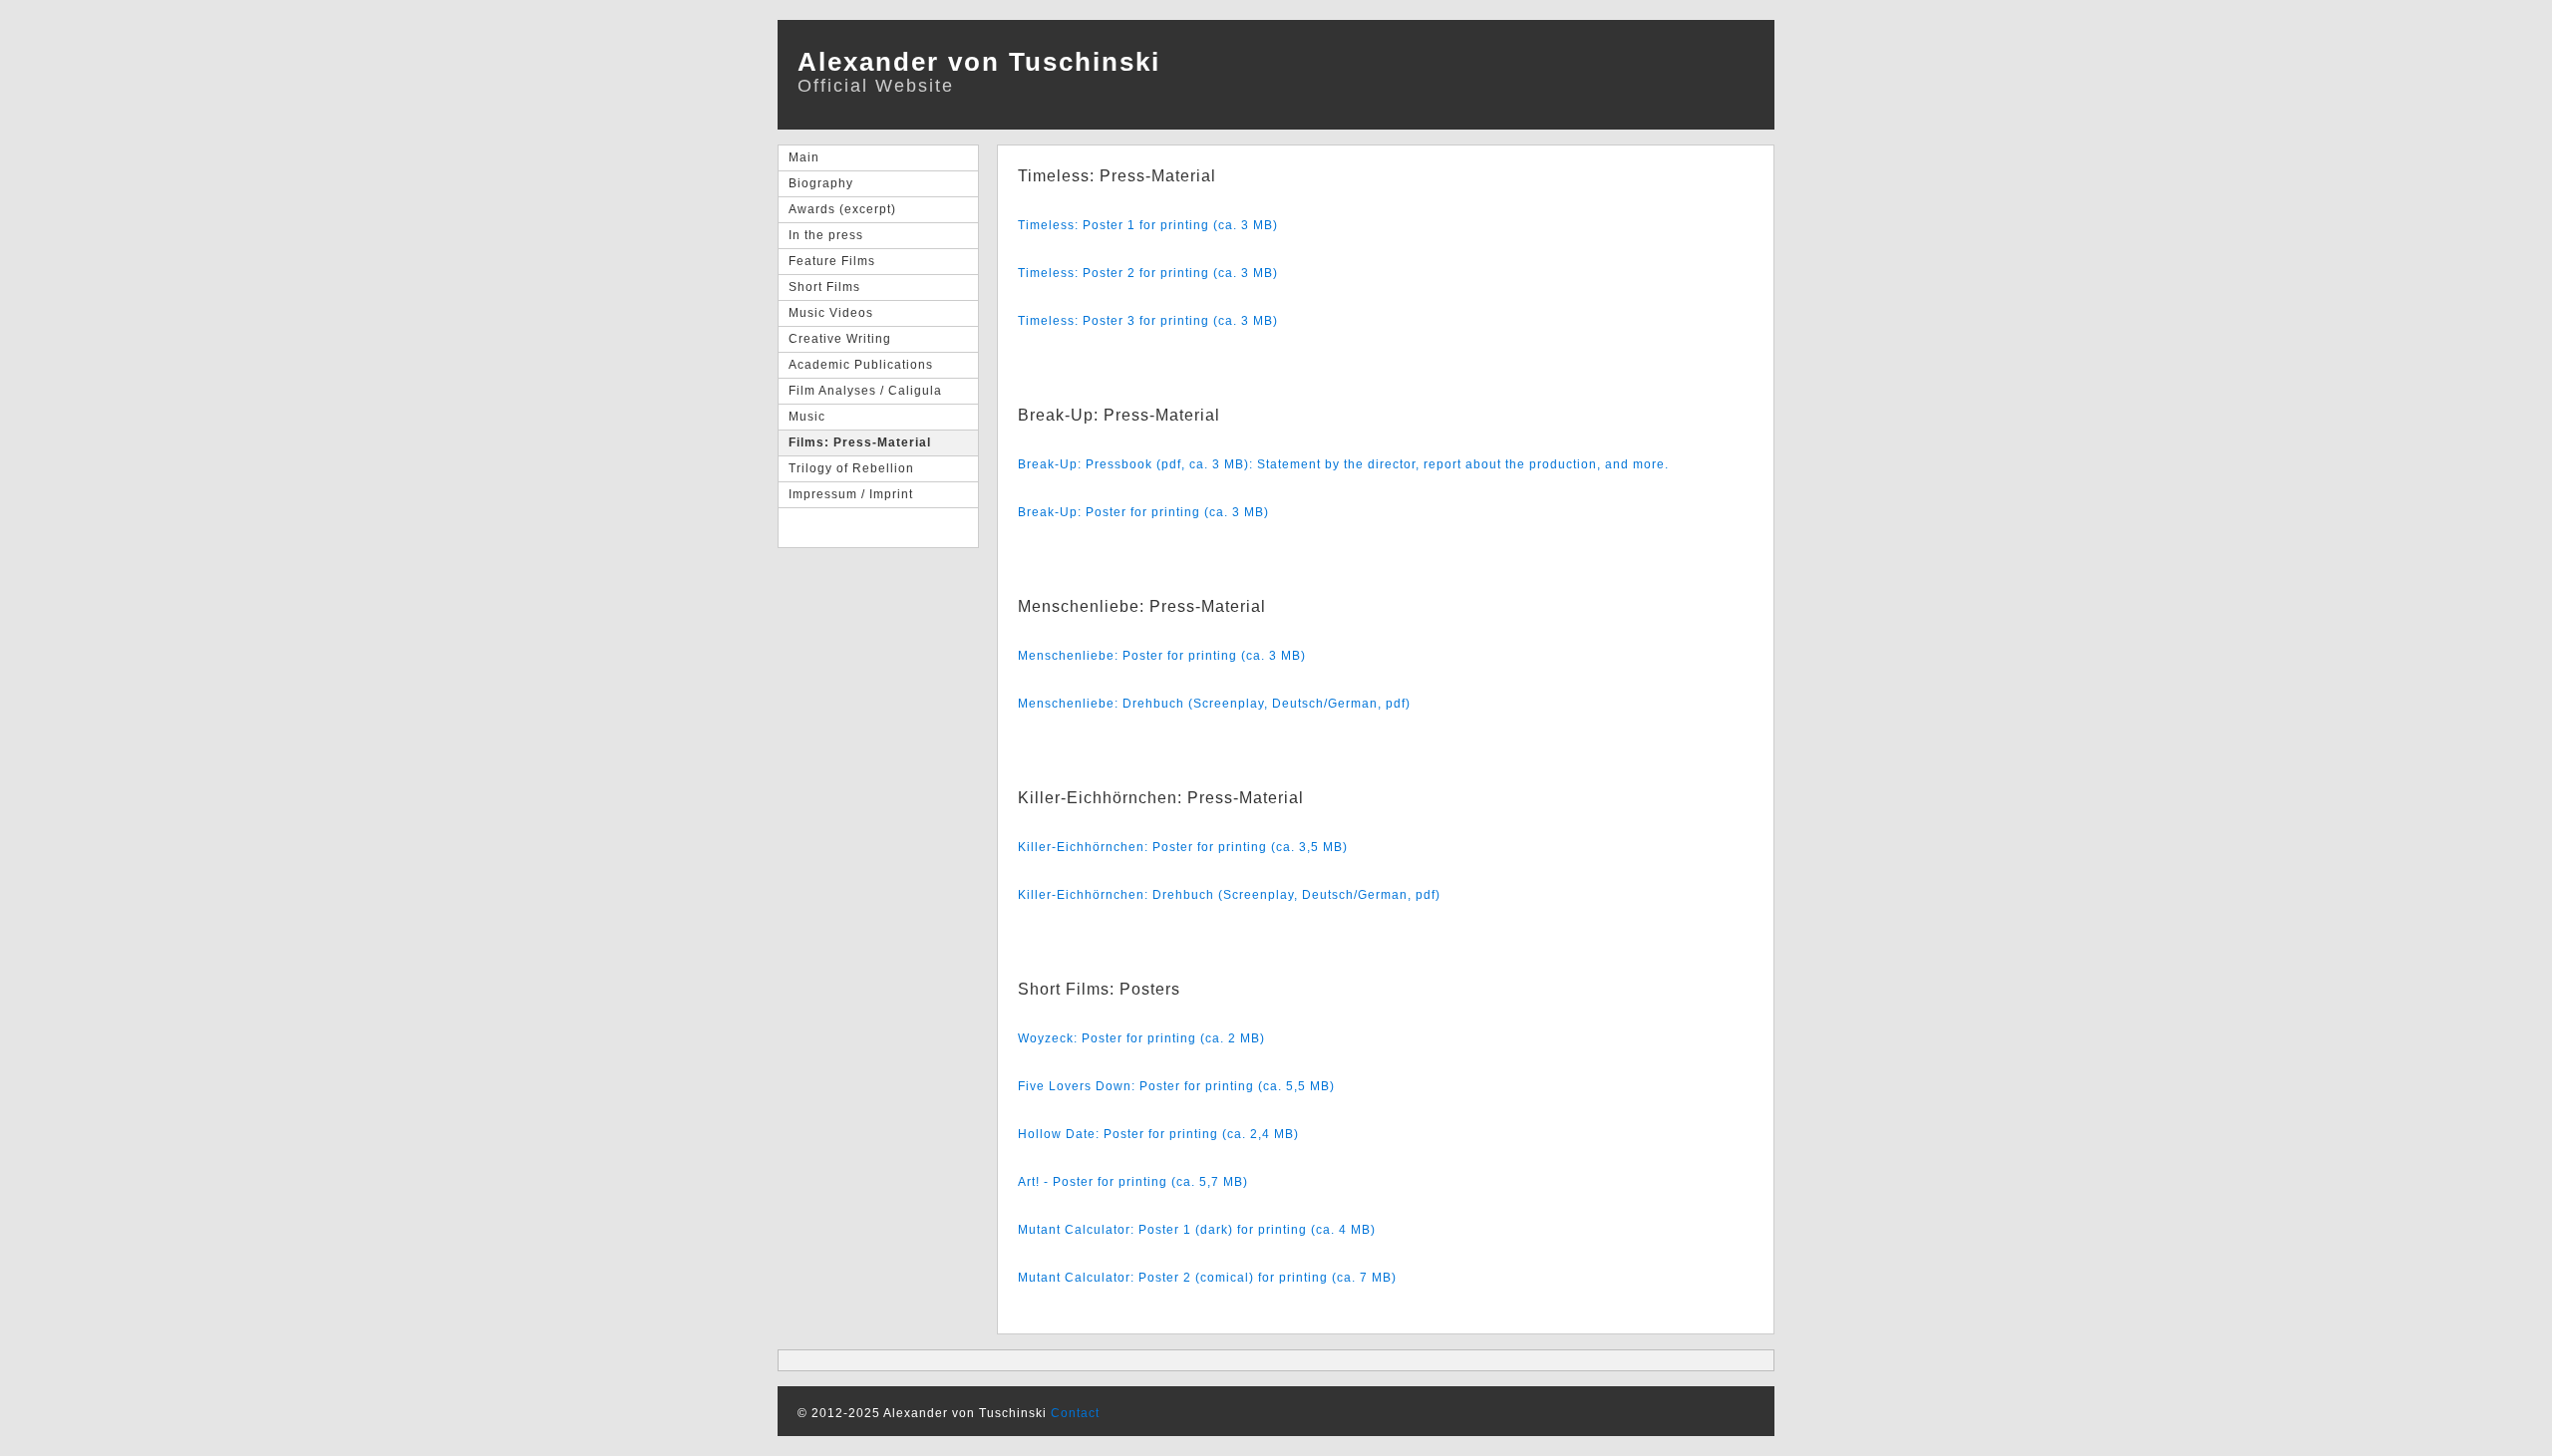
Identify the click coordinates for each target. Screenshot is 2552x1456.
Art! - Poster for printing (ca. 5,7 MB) (1133, 1182)
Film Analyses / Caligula (865, 391)
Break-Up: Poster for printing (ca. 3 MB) (1143, 512)
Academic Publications (861, 365)
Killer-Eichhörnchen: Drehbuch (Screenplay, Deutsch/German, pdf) (1229, 895)
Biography (821, 183)
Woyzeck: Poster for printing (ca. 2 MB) (1141, 1038)
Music (807, 417)
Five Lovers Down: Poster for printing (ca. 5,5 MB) (1176, 1086)
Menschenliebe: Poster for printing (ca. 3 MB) (1162, 656)
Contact (1075, 1413)
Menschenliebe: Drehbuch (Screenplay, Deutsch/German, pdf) (1214, 704)
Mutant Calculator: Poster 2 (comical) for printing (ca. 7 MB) (1207, 1278)
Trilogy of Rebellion (851, 468)
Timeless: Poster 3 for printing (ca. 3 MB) (1148, 321)
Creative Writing (840, 339)
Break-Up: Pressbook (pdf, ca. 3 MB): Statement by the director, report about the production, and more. (1343, 464)
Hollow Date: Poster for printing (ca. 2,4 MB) (1158, 1134)
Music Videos (831, 313)
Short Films (824, 287)
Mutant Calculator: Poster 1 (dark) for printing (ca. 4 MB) (1197, 1230)
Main (804, 157)
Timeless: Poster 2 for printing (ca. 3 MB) (1148, 273)
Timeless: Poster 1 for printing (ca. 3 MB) (1148, 225)
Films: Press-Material (860, 442)
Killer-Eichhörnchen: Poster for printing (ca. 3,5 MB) (1183, 847)
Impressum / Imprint (851, 494)
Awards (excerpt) (842, 209)
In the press (826, 235)
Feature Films (832, 261)
